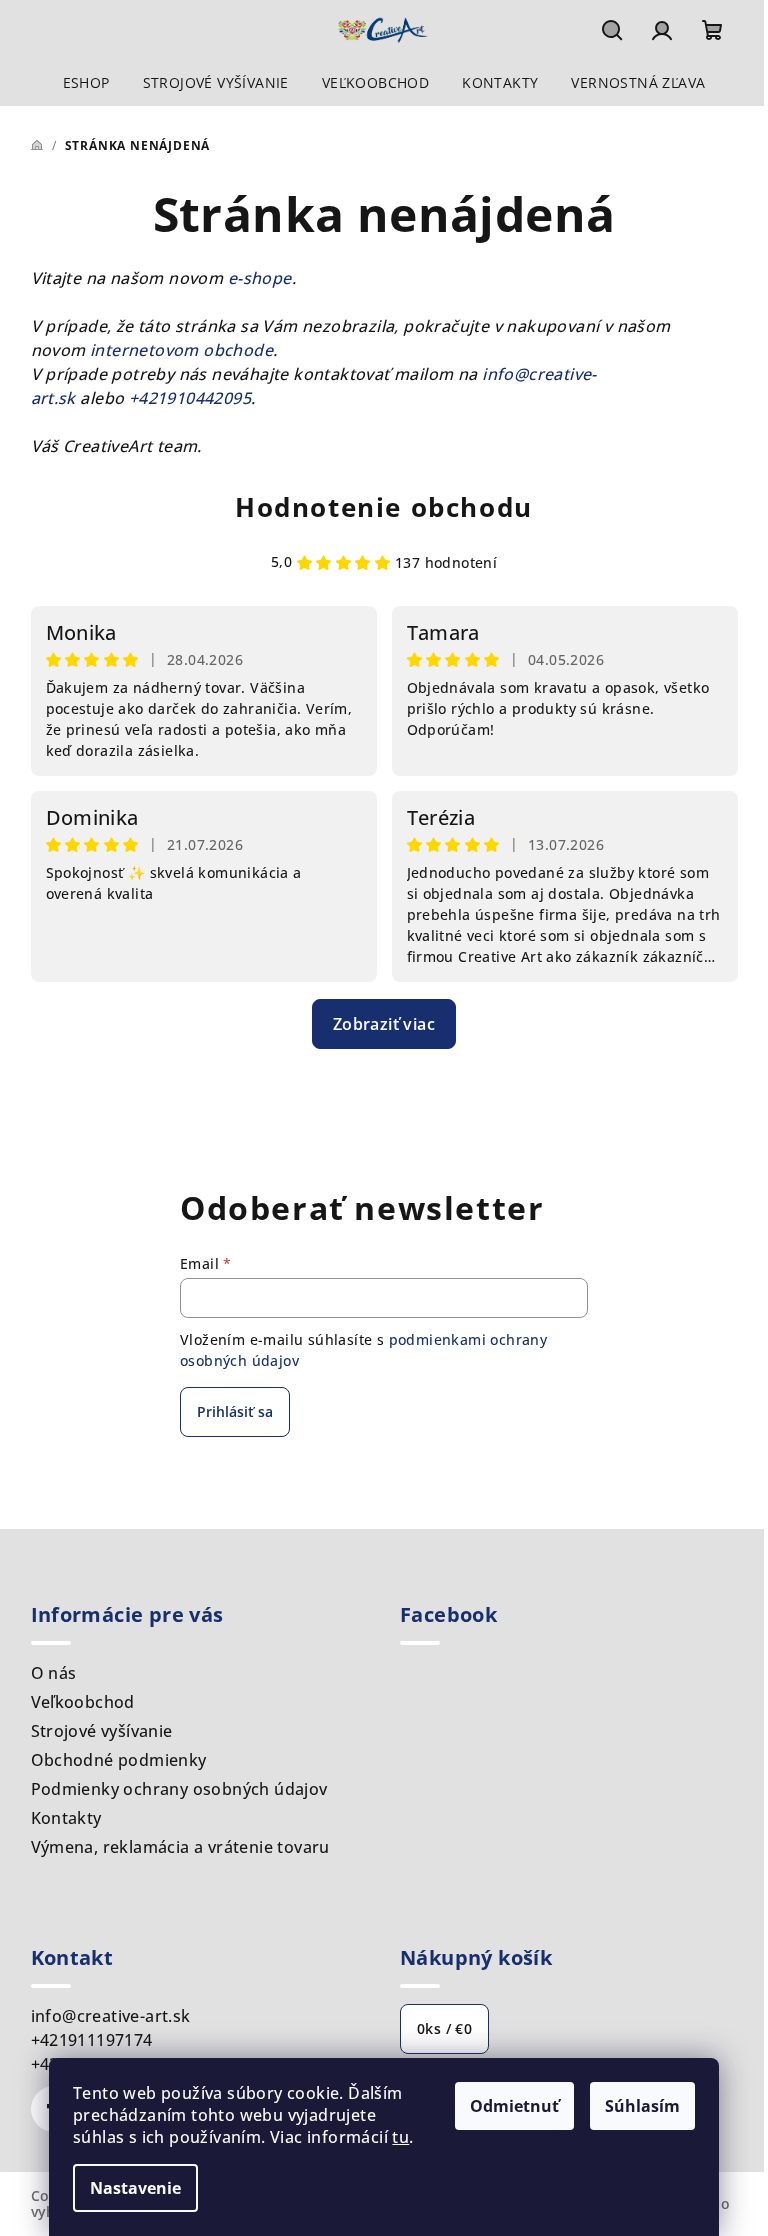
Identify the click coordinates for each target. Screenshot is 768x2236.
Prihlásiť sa (235, 1411)
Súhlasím (642, 2106)
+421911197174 (92, 2040)
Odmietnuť (514, 2106)
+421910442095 (190, 398)
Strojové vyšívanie (102, 1731)
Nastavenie (135, 2188)
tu (400, 2137)
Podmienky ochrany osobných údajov (179, 1789)
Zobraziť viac (384, 1024)
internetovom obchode (181, 350)
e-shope (259, 278)
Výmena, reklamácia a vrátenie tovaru (180, 1847)
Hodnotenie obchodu (384, 507)
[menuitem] (86, 83)
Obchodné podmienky (119, 1760)
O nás (54, 1673)
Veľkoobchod (83, 1702)
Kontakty (66, 1818)
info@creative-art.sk (111, 2016)
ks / (444, 2028)
